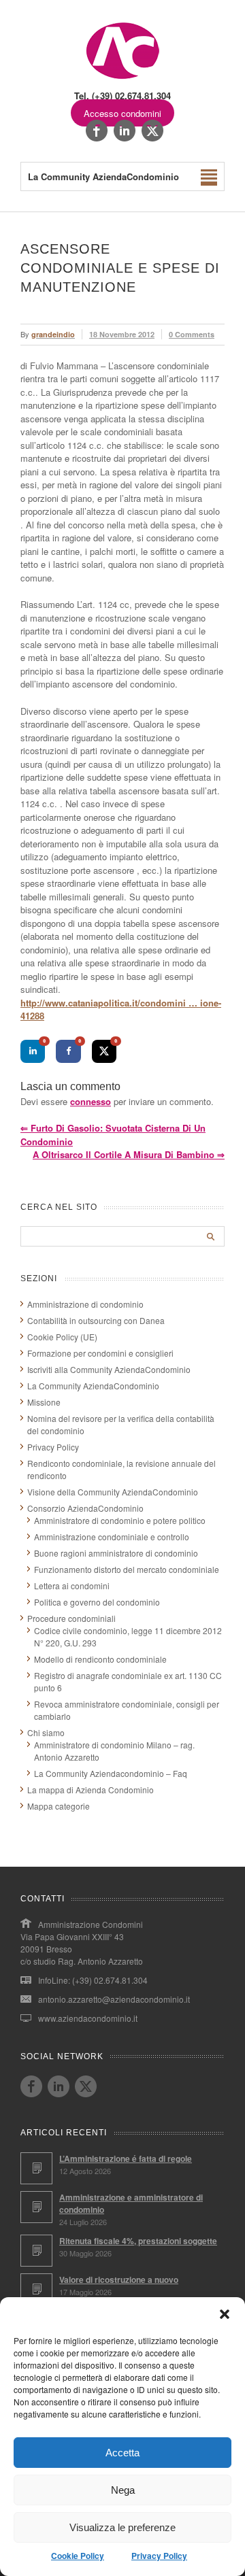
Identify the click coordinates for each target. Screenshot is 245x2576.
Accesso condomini (122, 113)
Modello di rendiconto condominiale (100, 1659)
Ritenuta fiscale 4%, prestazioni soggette (138, 2241)
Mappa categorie (59, 1806)
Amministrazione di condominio (85, 1304)
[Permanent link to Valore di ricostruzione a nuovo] (36, 2289)
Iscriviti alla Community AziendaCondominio (109, 1369)
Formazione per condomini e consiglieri (100, 1353)
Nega (123, 2490)
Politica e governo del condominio (97, 1602)
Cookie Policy (78, 2556)
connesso (91, 1101)
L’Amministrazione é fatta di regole (126, 2158)
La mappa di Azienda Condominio (91, 1790)
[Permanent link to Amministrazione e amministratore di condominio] (36, 2207)
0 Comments (192, 334)
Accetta (122, 2453)
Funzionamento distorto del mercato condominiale (127, 1569)
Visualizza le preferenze (122, 2527)
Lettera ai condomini (72, 1586)
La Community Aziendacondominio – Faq (111, 1773)
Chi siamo (46, 1732)
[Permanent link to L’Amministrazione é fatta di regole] (36, 2168)
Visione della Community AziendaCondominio (113, 1492)
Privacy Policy (159, 2556)
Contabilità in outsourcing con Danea (96, 1320)
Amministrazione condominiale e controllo (112, 1537)
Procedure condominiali (71, 1618)
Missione (44, 1402)
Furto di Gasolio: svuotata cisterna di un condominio (113, 1135)
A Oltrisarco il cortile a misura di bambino (129, 1154)
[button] (225, 2314)
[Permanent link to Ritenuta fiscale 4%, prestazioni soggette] (36, 2251)
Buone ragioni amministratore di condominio (116, 1553)
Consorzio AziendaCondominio (85, 1508)
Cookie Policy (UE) (62, 1337)
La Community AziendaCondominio (93, 1386)
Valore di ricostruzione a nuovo (119, 2280)
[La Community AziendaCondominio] (123, 78)
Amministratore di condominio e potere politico (120, 1520)
